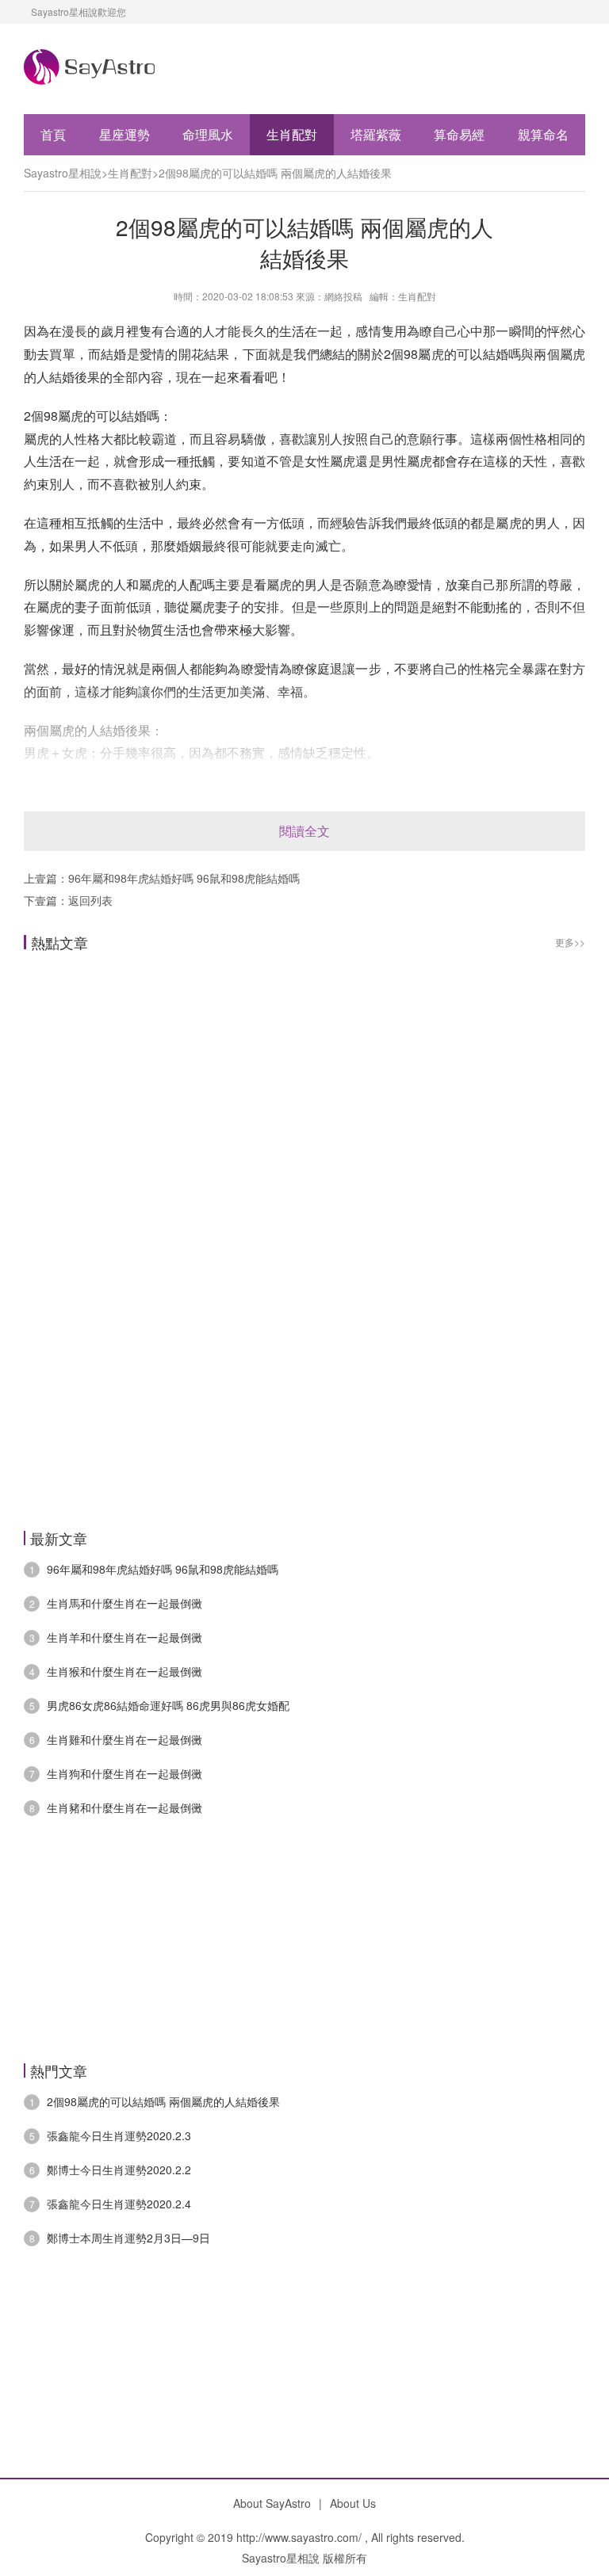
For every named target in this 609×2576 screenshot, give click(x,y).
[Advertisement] (304, 1133)
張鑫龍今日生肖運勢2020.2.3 (119, 2135)
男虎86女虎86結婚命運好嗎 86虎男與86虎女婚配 (168, 1705)
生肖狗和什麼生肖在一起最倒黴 (124, 1773)
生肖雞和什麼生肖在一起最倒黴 (124, 1739)
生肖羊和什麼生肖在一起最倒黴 (124, 1637)
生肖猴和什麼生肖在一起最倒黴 (124, 1671)
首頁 (53, 134)
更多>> (570, 942)
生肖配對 (292, 134)
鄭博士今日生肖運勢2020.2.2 (119, 2170)
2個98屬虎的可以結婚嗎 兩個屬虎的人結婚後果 (275, 173)
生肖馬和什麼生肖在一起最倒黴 (124, 1603)
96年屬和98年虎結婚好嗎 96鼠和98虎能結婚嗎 (184, 878)
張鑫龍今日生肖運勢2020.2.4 (119, 2204)
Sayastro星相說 (63, 173)
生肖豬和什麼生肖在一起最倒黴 (124, 1807)
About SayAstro (272, 2503)
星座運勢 (124, 134)
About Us (353, 2503)
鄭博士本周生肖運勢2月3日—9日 (128, 2238)
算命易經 (459, 134)
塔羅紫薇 (376, 134)
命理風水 (208, 134)
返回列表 (90, 900)
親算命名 (543, 134)
